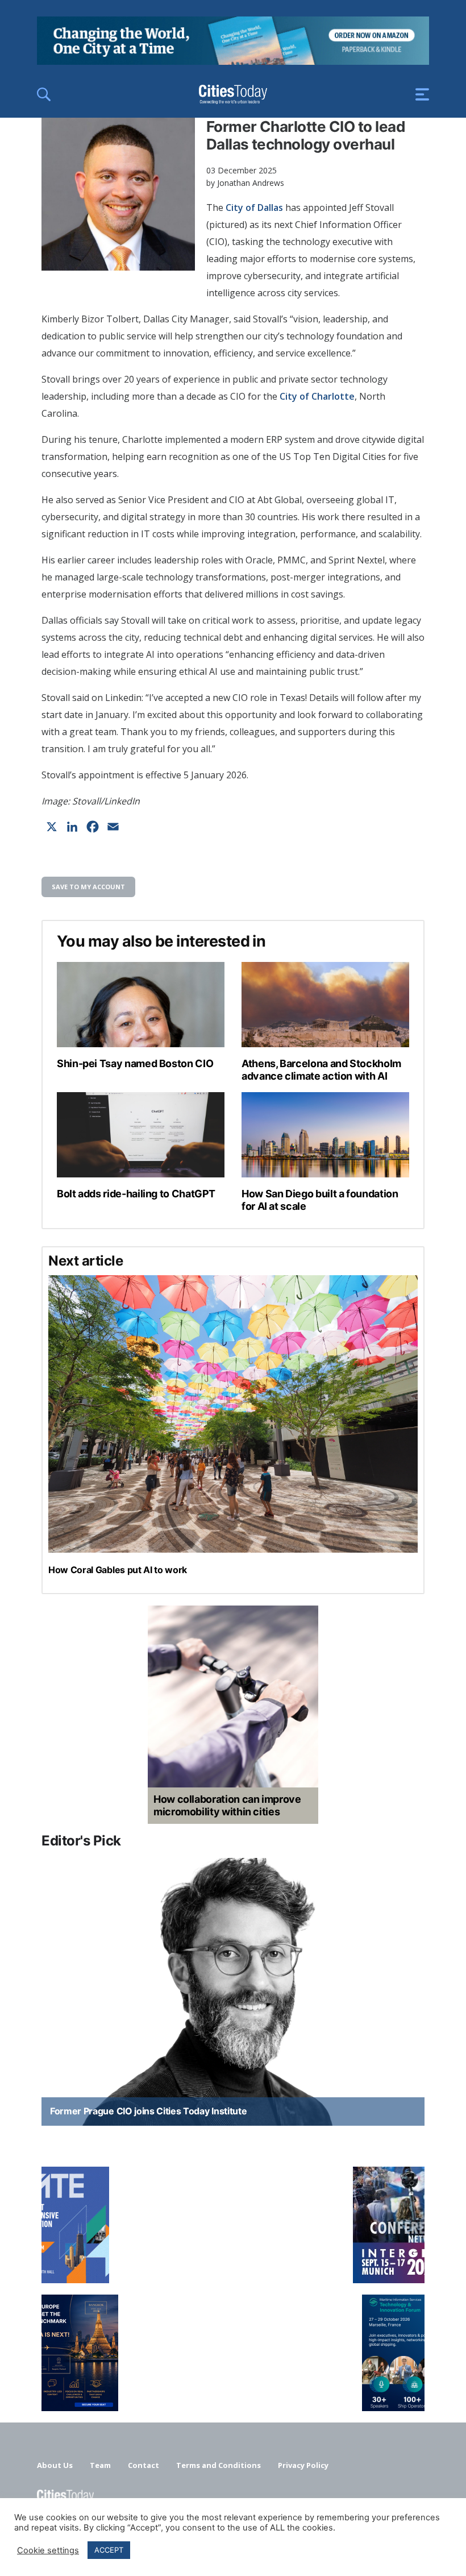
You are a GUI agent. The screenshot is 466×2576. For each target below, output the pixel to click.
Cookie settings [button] (48, 2550)
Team (100, 2465)
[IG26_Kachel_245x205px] (233, 2225)
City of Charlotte (317, 396)
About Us (55, 2465)
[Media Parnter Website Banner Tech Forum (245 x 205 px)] (233, 2353)
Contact (143, 2465)
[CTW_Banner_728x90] (233, 61)
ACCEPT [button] (109, 2550)
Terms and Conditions (219, 2465)
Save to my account (88, 887)
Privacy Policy (303, 2465)
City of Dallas (254, 208)
